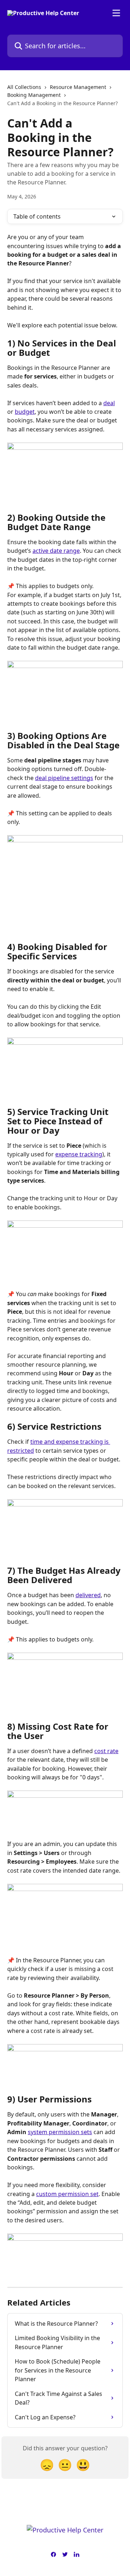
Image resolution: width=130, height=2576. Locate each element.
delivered (88, 1595)
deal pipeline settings (64, 778)
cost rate (106, 1751)
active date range (56, 551)
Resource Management (78, 87)
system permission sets (60, 2132)
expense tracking (79, 1154)
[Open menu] (116, 13)
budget (25, 412)
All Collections (24, 87)
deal (109, 403)
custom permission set (67, 2194)
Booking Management (34, 95)
